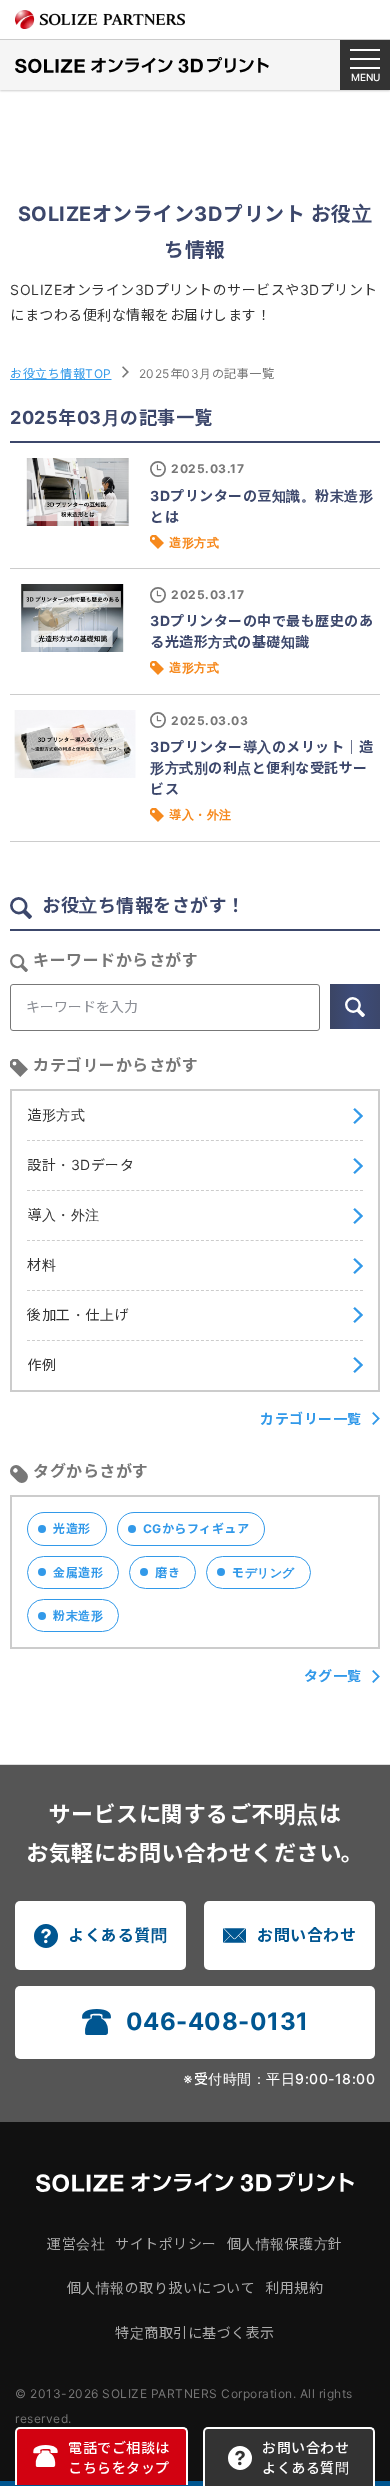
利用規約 (294, 2287)
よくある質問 (117, 1935)
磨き (167, 1572)
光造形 (72, 1528)
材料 (41, 1264)
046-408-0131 (217, 2021)
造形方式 (56, 1114)
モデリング (263, 1572)
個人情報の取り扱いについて (161, 2287)
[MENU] (365, 65)
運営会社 (76, 2243)
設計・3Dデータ (80, 1164)
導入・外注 (63, 1214)
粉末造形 (78, 1615)
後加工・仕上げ (78, 1314)
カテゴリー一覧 (311, 1418)
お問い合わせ (306, 1935)
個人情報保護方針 (285, 2243)
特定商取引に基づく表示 (195, 2332)
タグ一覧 (333, 1675)
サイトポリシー (166, 2243)
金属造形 (78, 1572)
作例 (41, 1364)
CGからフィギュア (196, 1528)
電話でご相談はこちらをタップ (119, 2457)
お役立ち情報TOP (61, 373)
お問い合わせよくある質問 (305, 2457)
